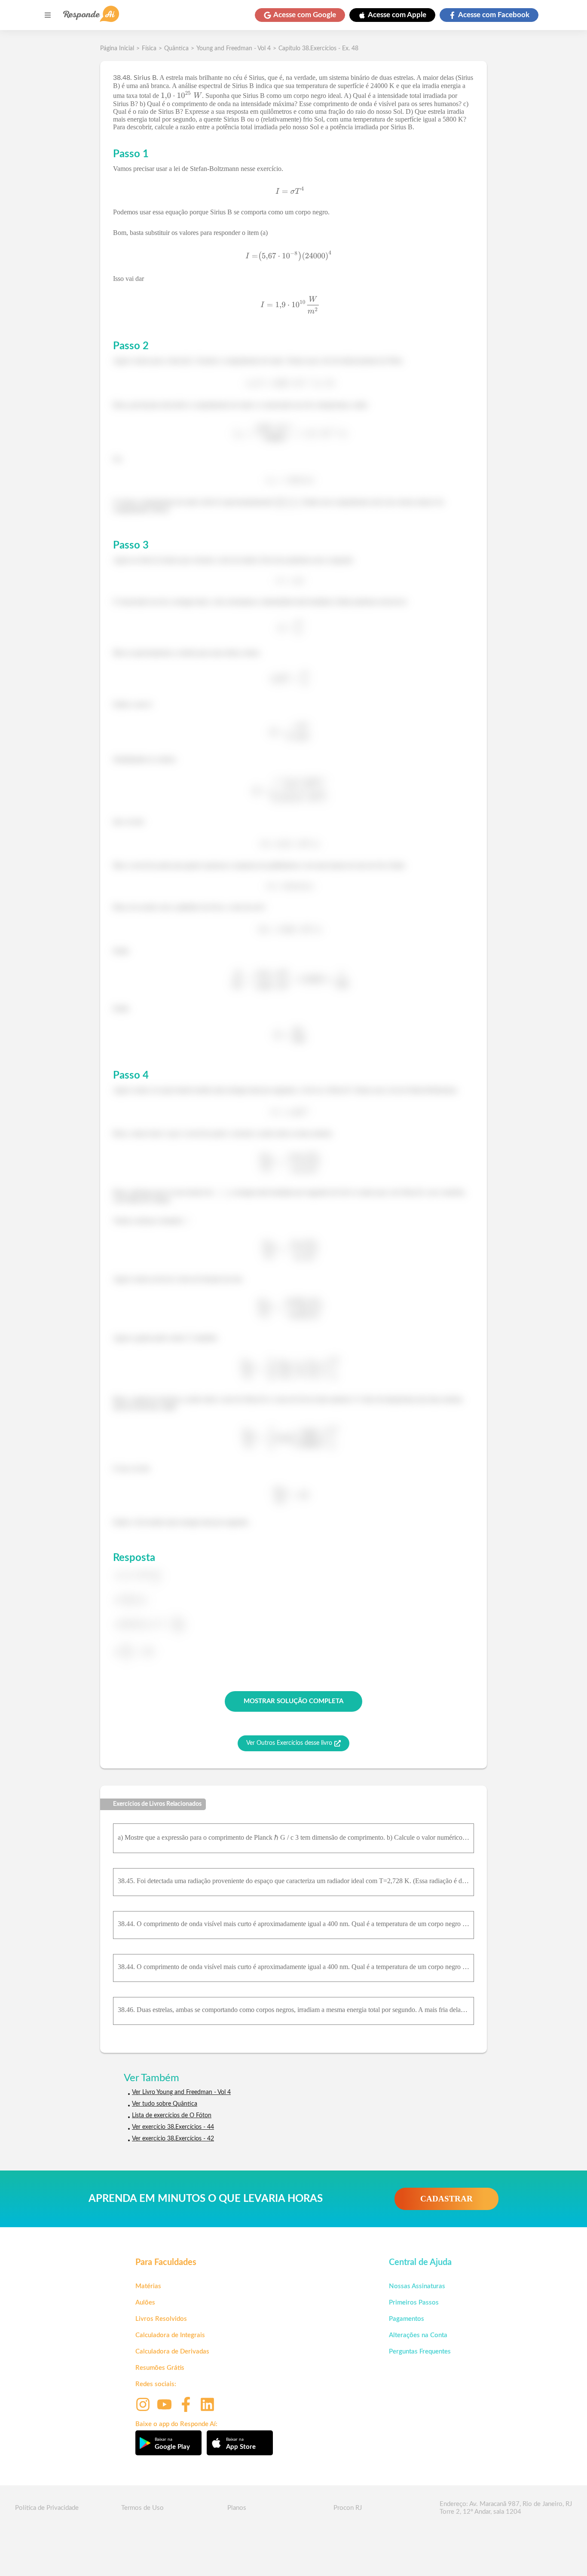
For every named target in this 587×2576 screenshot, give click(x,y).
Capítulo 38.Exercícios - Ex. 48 (318, 49)
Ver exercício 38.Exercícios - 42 (173, 2139)
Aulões (145, 2303)
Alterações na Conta (418, 2335)
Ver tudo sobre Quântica (165, 2104)
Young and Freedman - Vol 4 (234, 49)
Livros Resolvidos (161, 2319)
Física (149, 49)
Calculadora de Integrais (170, 2335)
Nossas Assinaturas (417, 2286)
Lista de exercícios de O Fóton (172, 2116)
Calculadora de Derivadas (172, 2352)
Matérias (148, 2286)
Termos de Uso (142, 2508)
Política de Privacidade (47, 2508)
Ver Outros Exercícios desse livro (289, 1743)
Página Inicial (117, 49)
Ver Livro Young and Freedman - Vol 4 (181, 2092)
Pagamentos (407, 2319)
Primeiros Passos (414, 2303)
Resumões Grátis (160, 2368)
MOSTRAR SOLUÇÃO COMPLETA (293, 1701)
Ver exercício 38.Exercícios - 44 (173, 2127)
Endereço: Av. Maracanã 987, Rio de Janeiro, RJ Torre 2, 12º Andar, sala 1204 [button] (506, 2508)
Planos (237, 2508)
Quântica (176, 49)
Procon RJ (348, 2508)
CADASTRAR (446, 2199)
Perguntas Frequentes (420, 2352)
